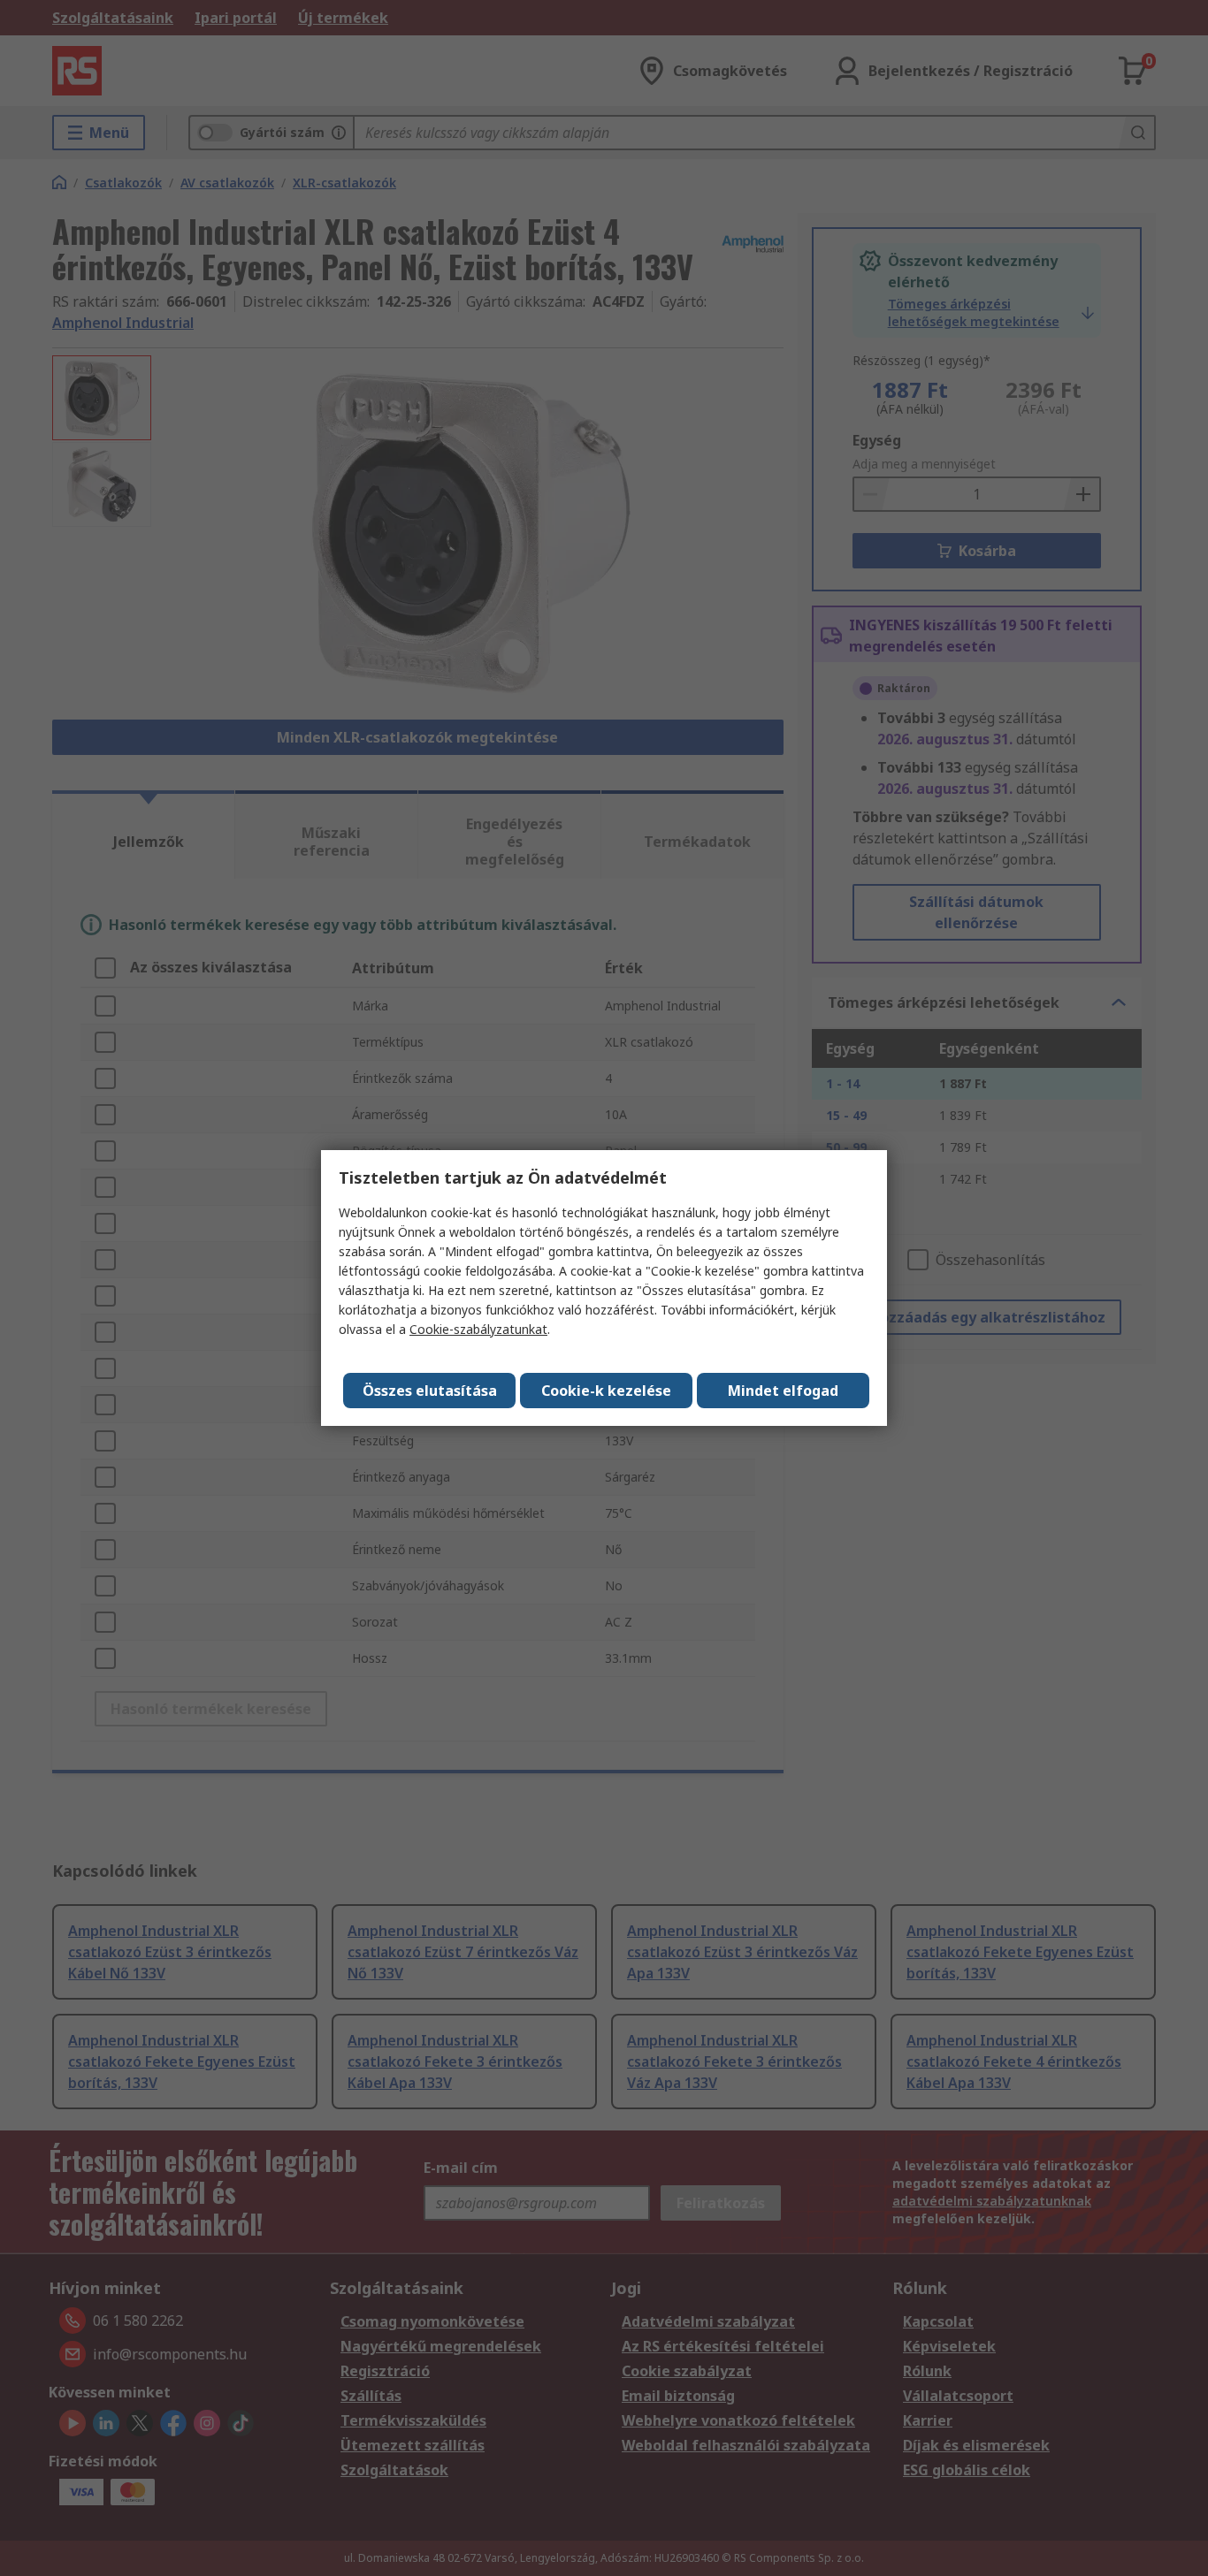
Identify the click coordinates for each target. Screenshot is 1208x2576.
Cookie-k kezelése (606, 1391)
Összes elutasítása (430, 1391)
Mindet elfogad (783, 1391)
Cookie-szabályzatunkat (478, 1329)
